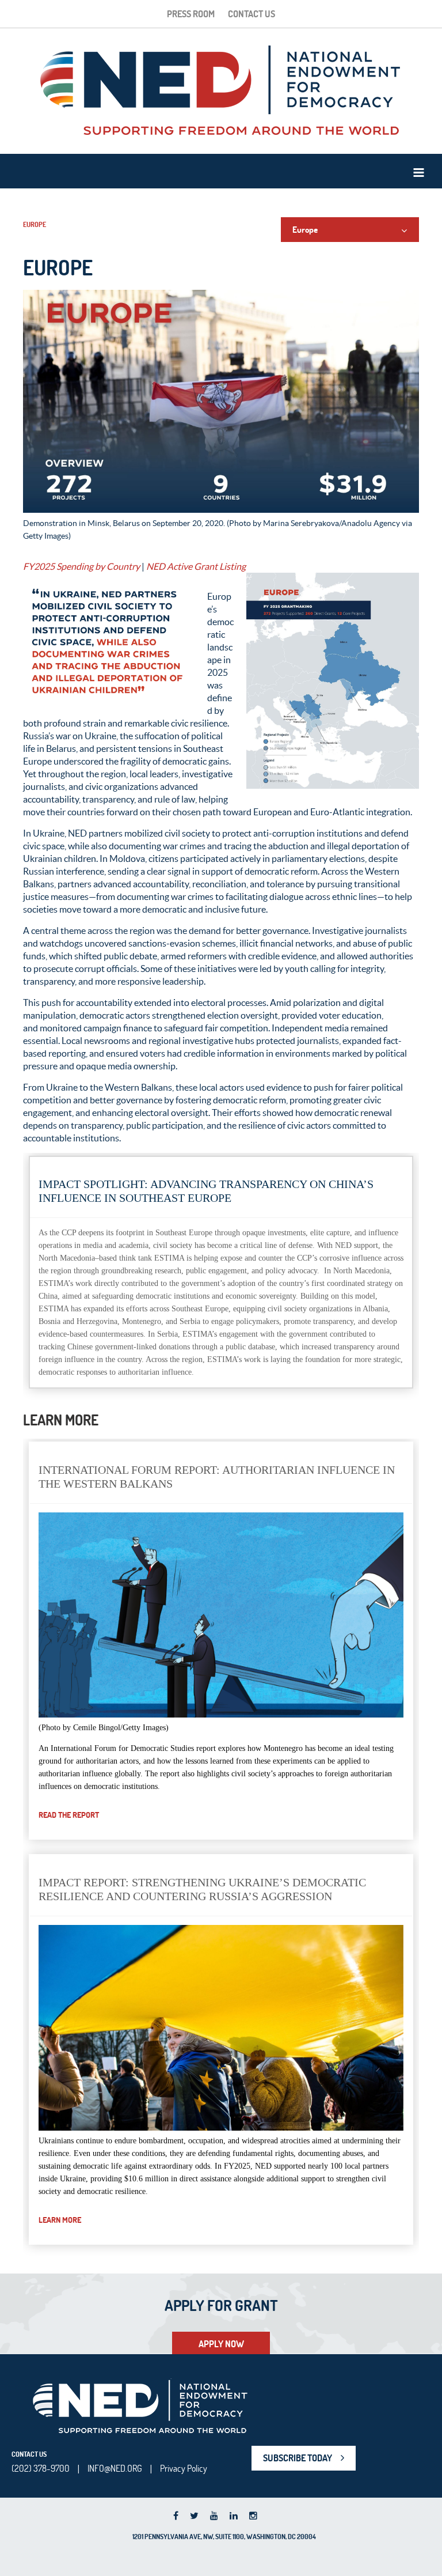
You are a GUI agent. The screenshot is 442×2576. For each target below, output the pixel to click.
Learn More (60, 2220)
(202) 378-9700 (41, 2468)
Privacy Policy (184, 2468)
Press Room (191, 14)
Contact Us (252, 14)
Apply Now (221, 2344)
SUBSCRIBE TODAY (298, 2458)
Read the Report (69, 1815)
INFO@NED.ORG (115, 2468)
